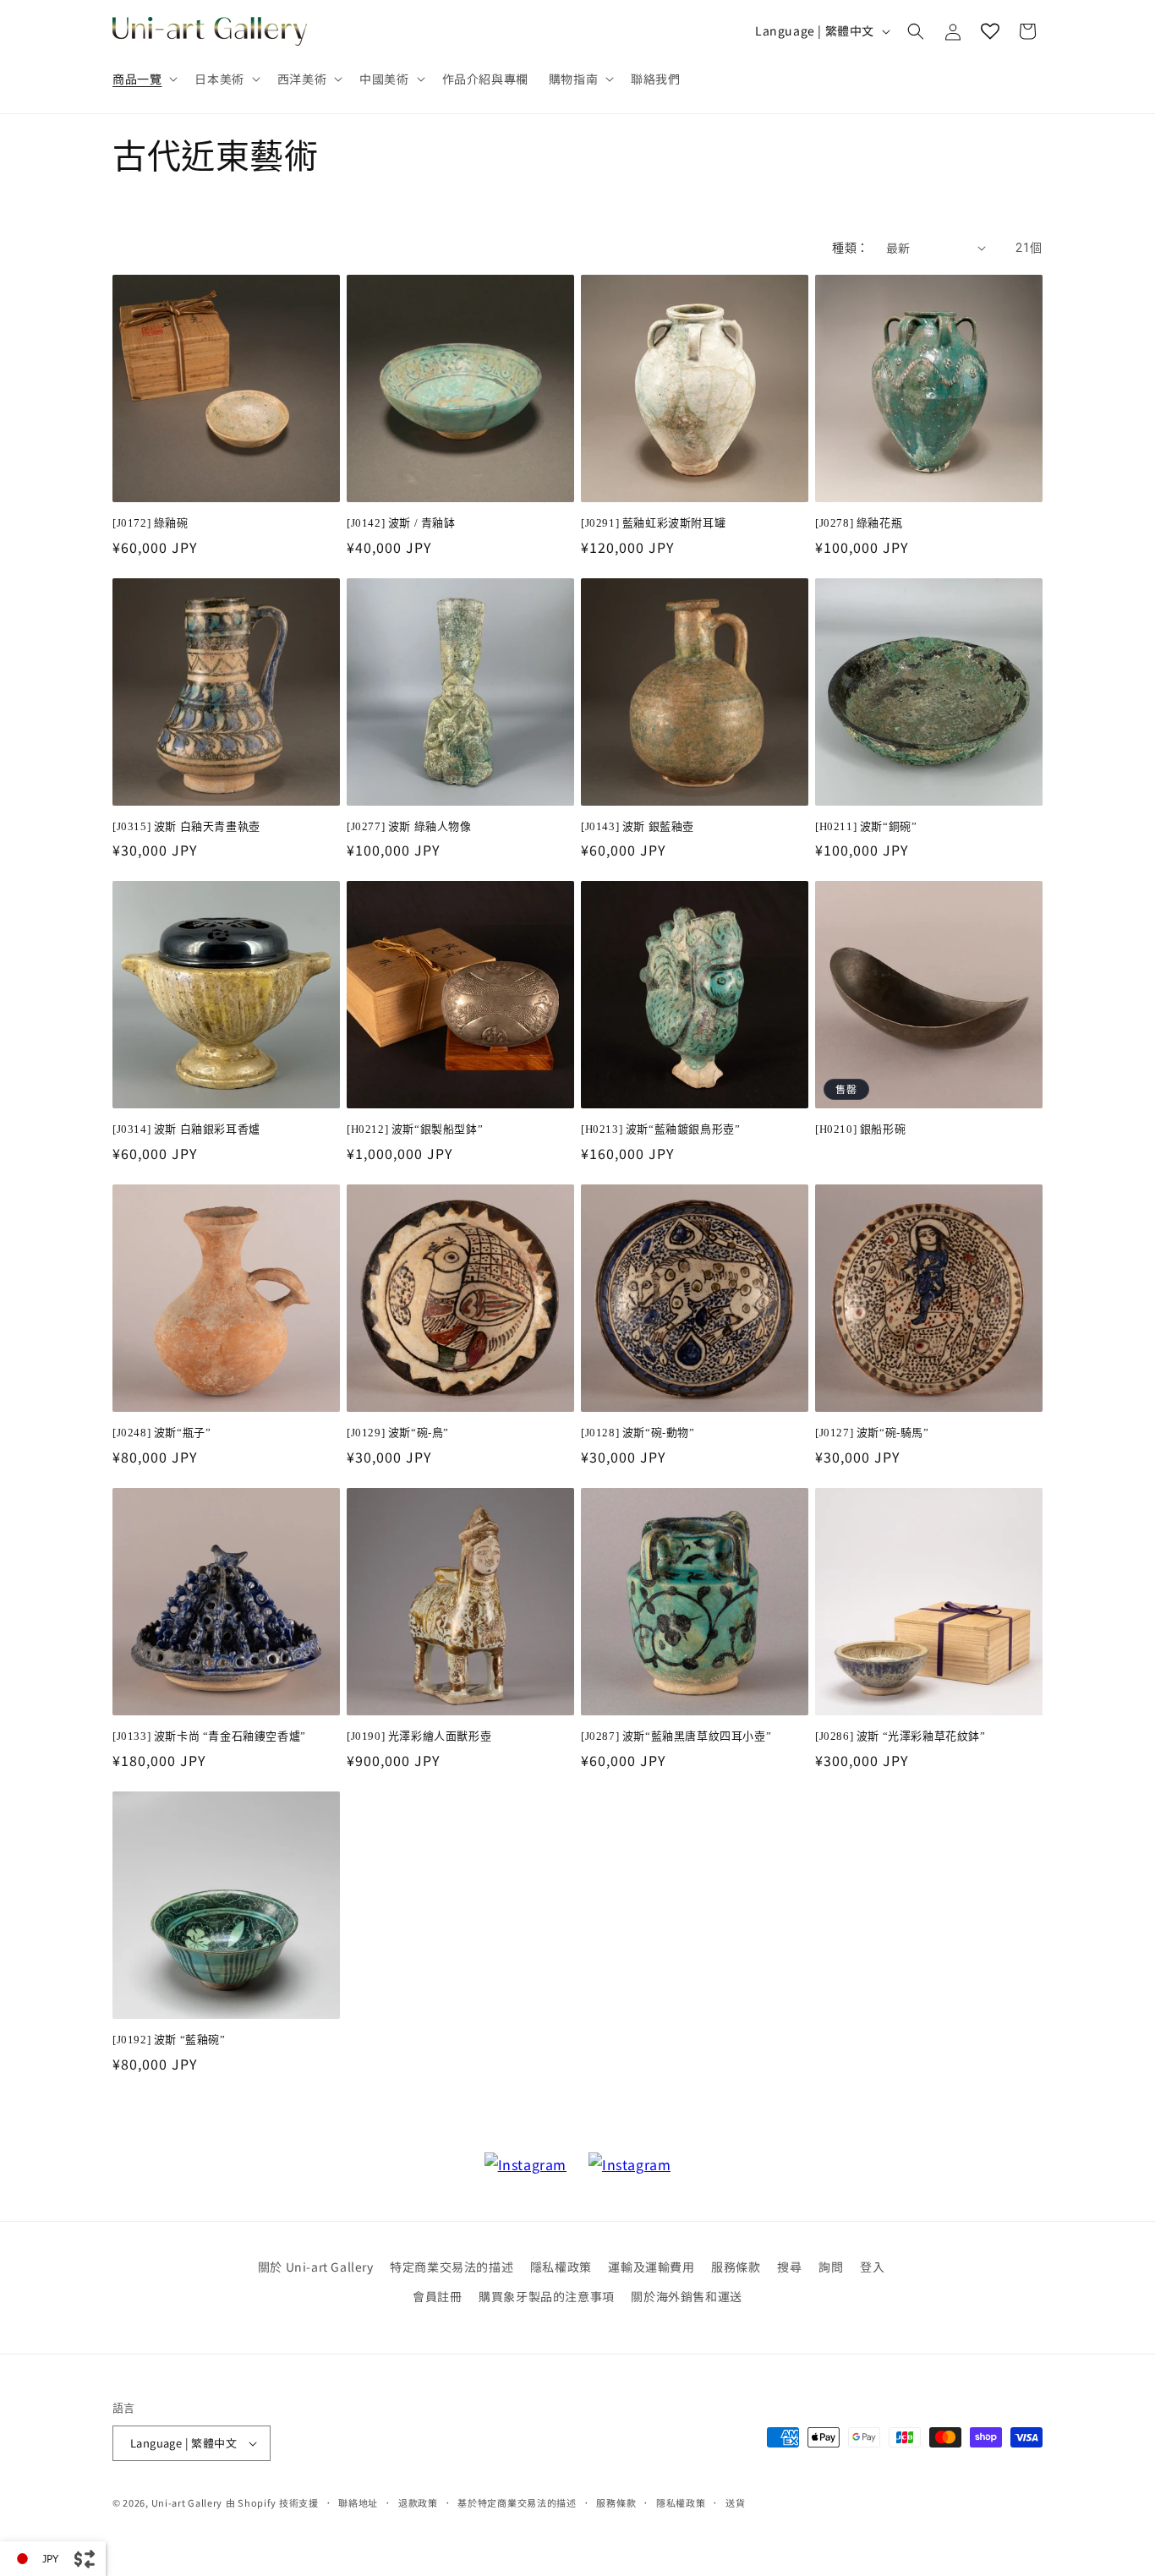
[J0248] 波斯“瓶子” (161, 1433)
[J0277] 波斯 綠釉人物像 (409, 826)
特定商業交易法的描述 (452, 2267)
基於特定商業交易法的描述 (517, 2502)
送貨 (735, 2502)
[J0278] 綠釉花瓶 (859, 523)
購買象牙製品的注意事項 (547, 2296)
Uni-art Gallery (187, 2502)
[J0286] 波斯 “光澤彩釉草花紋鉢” (900, 1736)
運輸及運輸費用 (651, 2267)
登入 (872, 2267)
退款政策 (418, 2502)
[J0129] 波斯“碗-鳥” (398, 1433)
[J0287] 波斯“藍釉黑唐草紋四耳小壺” (676, 1736)
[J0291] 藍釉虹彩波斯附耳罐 (653, 523)
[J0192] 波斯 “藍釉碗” (169, 2040)
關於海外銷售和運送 (686, 2296)
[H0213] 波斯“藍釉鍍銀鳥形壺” (660, 1129)
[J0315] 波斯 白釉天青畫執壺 (186, 826)
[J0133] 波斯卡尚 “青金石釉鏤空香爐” (209, 1736)
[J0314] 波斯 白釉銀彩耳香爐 (186, 1129)
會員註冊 (437, 2296)
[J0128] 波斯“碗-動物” (638, 1433)
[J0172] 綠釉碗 (151, 523)
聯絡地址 (358, 2502)
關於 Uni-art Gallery (316, 2267)
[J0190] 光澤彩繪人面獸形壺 (419, 1736)
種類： (850, 248)
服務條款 (736, 2267)
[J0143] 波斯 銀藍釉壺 (638, 826)
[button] (143, 79)
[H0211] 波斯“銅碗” (866, 826)
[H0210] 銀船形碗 (860, 1129)
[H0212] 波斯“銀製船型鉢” (415, 1129)
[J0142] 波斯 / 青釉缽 (401, 523)
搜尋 (789, 2267)
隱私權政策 (561, 2267)
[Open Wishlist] (990, 31)
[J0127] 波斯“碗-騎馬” (872, 1433)
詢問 (831, 2267)
